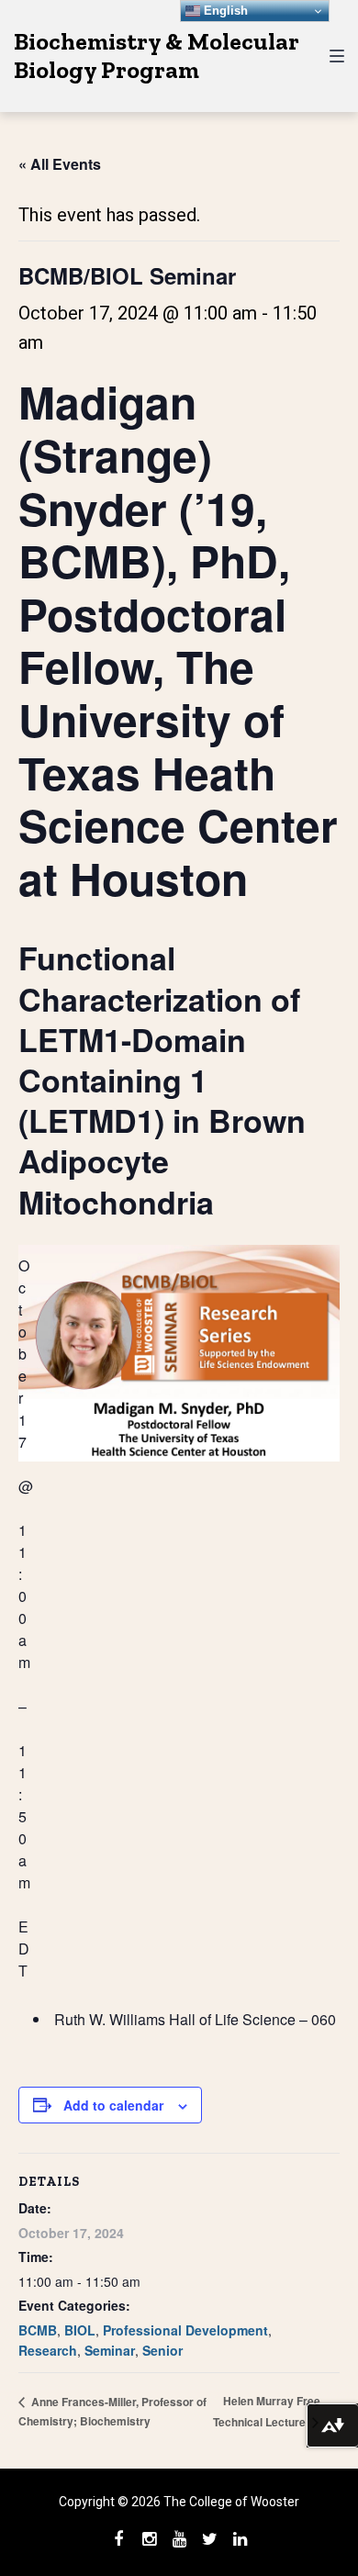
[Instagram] (149, 2539)
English (224, 11)
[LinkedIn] (240, 2539)
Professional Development (185, 2330)
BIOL (80, 2330)
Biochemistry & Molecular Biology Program (157, 56)
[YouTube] (179, 2539)
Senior (162, 2350)
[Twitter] (209, 2539)
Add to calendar (113, 2105)
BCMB (38, 2330)
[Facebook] (118, 2539)
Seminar (110, 2350)
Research (48, 2350)
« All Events (60, 164)
